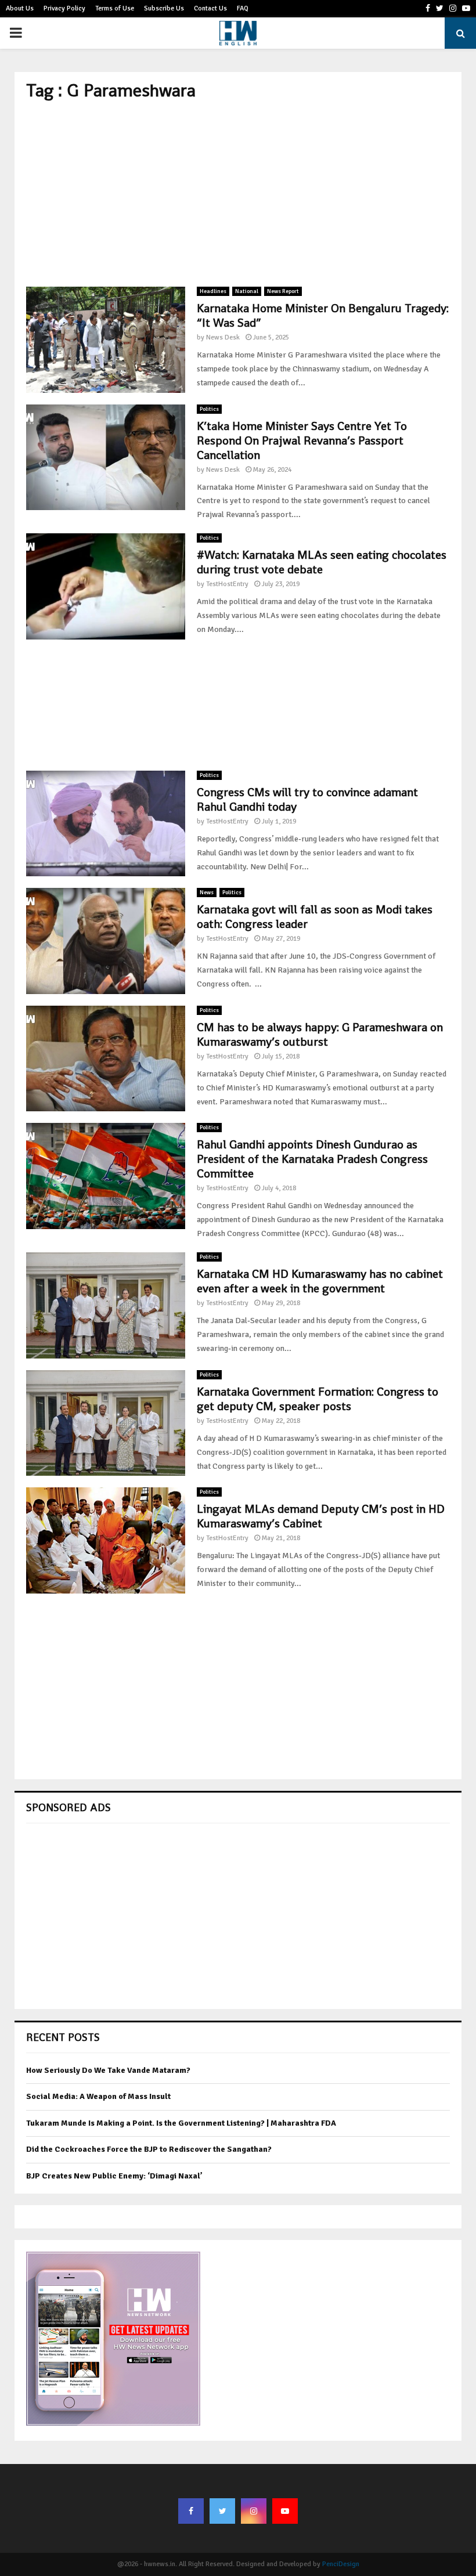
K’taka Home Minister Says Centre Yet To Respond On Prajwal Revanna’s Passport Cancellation (302, 440)
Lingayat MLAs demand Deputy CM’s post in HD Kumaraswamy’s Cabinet (321, 1516)
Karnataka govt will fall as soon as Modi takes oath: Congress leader (315, 917)
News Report (283, 291)
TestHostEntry (227, 584)
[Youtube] (285, 2511)
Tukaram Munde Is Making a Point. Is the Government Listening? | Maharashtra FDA (181, 2123)
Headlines (213, 291)
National (247, 291)
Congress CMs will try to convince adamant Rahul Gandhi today (307, 799)
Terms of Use (115, 8)
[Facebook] (191, 2511)
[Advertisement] (238, 194)
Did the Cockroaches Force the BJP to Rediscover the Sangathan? (149, 2149)
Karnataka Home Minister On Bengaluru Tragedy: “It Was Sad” (323, 315)
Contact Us (210, 8)
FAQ (243, 8)
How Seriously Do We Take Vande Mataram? (108, 2070)
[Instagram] (254, 2511)
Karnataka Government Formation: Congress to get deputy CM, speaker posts (318, 1399)
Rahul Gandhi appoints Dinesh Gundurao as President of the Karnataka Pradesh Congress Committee (312, 1159)
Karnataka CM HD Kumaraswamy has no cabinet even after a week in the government (320, 1281)
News (207, 893)
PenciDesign (341, 2564)
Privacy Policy (64, 8)
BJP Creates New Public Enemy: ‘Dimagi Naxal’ (114, 2176)
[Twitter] (222, 2511)
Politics (209, 409)
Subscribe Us (164, 8)
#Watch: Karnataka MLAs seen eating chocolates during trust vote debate (322, 562)
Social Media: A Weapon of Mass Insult (98, 2096)
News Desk (223, 337)
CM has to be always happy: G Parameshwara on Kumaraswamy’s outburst (320, 1034)
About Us (20, 8)
